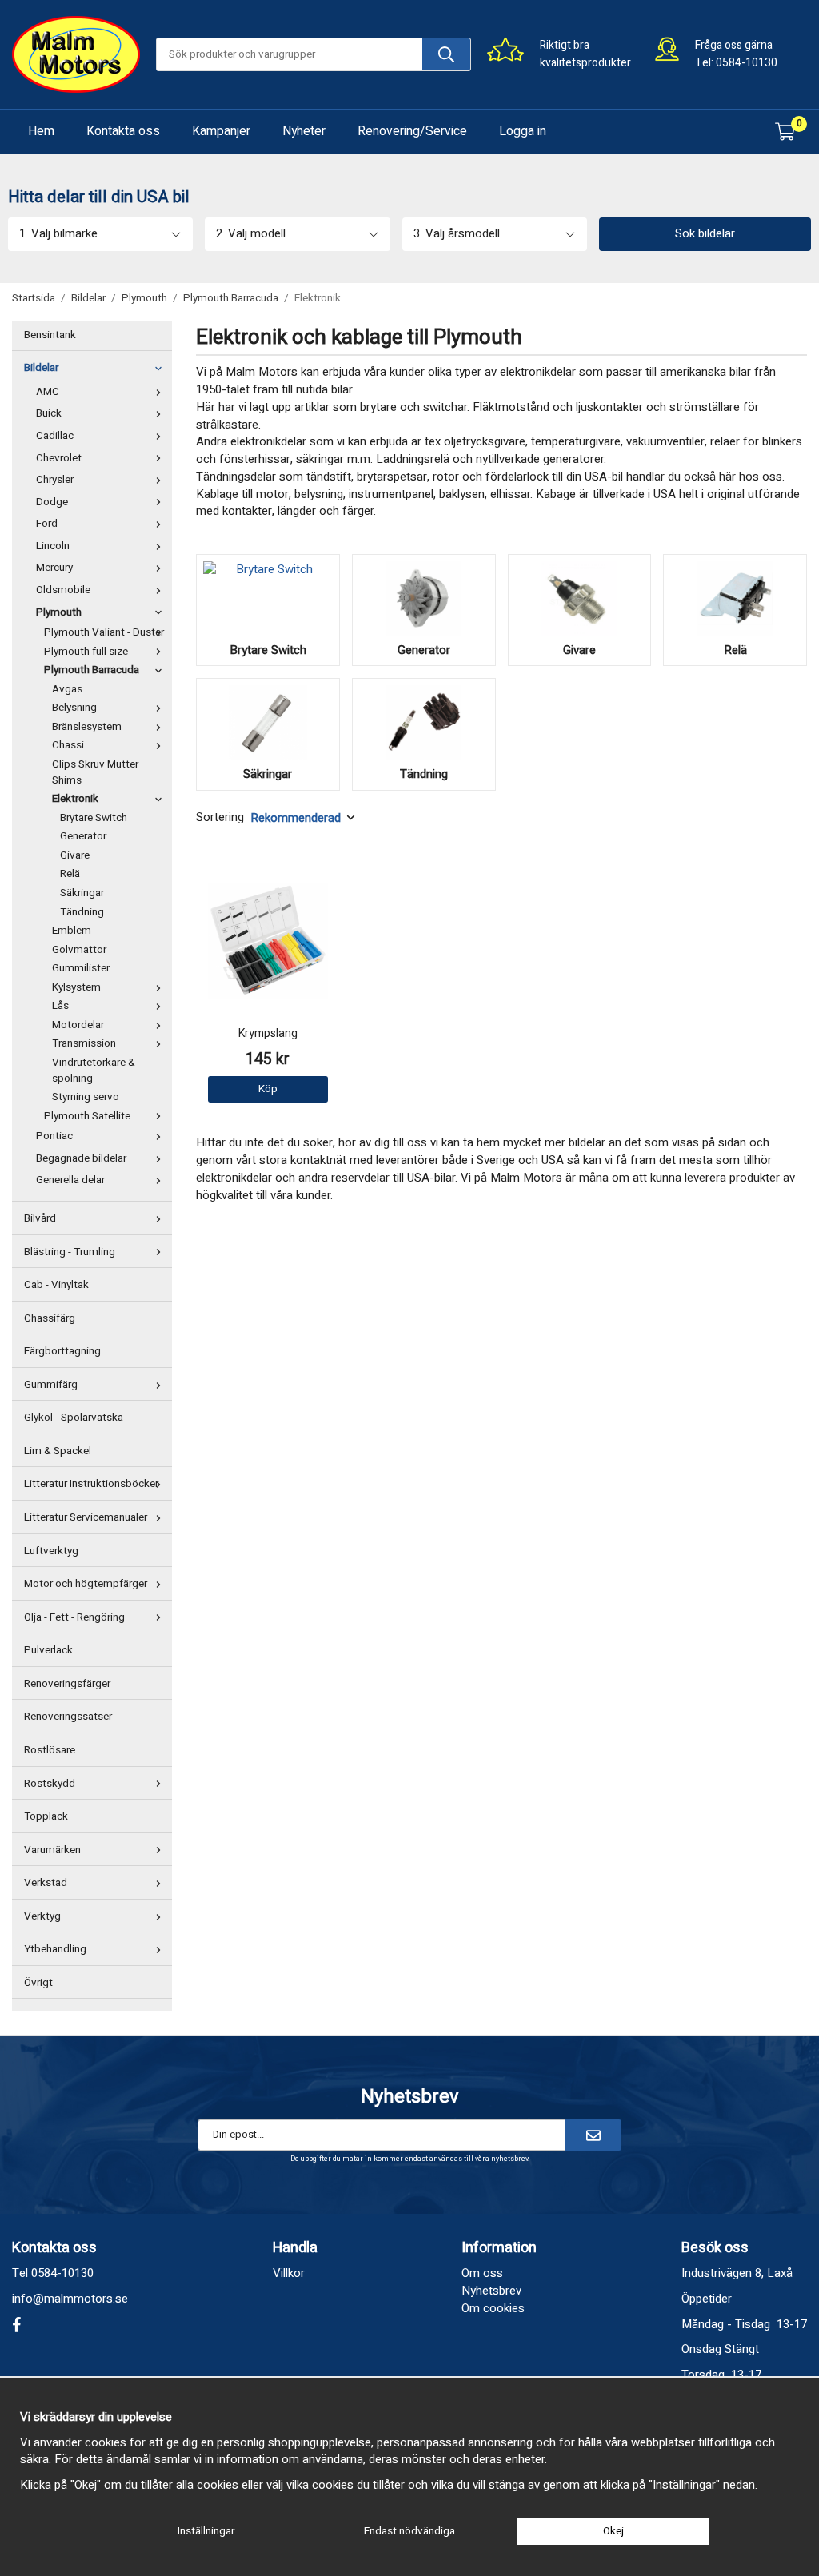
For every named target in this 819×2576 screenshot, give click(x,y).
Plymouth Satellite (87, 1116)
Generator (83, 836)
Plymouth (59, 612)
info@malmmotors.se (70, 2299)
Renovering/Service (412, 131)
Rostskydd (50, 1784)
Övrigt (38, 1983)
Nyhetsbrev (491, 2291)
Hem (41, 131)
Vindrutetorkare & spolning (94, 1071)
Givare (75, 855)
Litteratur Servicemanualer (86, 1517)
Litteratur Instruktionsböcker (91, 1484)
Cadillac (55, 436)
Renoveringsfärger (67, 1684)
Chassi (68, 745)
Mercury (54, 568)
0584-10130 (747, 63)
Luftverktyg (51, 1551)
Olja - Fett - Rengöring (74, 1617)
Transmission (84, 1043)
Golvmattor (79, 950)
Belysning (74, 708)
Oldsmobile (63, 590)
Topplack (46, 1816)
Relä (70, 874)
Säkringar (82, 893)
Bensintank (50, 335)
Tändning (82, 912)
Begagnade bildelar (81, 1158)
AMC (48, 392)
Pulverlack (48, 1650)
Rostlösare (50, 1750)
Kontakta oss (123, 131)
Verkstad (46, 1883)
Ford (47, 524)
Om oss (482, 2273)
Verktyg (42, 1916)
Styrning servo (86, 1097)
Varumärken (52, 1850)
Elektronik (75, 799)
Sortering (220, 817)
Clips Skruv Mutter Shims (95, 772)
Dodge (52, 502)
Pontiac (54, 1136)
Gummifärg (51, 1385)
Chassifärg (50, 1318)
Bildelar (41, 368)
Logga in (523, 131)
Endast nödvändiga (409, 2531)
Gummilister (81, 968)
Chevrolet (59, 458)
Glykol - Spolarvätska (74, 1418)
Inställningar (206, 2531)
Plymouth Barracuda (92, 670)
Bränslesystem (87, 727)
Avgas (67, 689)
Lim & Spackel (58, 1451)
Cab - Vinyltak (56, 1285)
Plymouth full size (86, 652)
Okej (613, 2531)
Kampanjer (221, 131)
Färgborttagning (62, 1351)
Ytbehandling (55, 1949)
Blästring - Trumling (70, 1252)
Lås (60, 1006)
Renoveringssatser (68, 1717)
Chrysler (55, 480)
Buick (49, 413)
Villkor (289, 2273)
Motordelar (78, 1025)
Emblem (72, 931)
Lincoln (53, 546)
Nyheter (304, 131)
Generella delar (70, 1180)
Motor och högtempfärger (86, 1584)
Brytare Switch (94, 818)
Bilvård (40, 1218)
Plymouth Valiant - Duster (104, 632)
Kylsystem (76, 987)
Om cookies (493, 2308)
